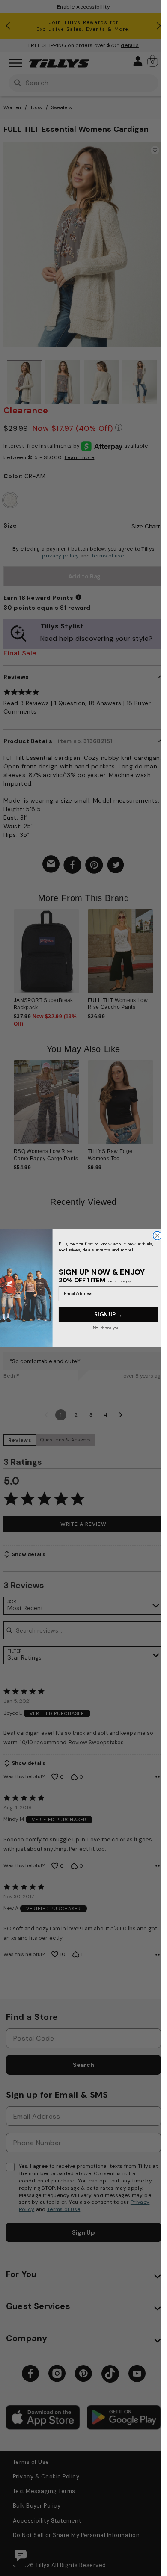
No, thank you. (106, 1328)
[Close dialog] (157, 1236)
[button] (159, 956)
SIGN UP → (108, 1315)
